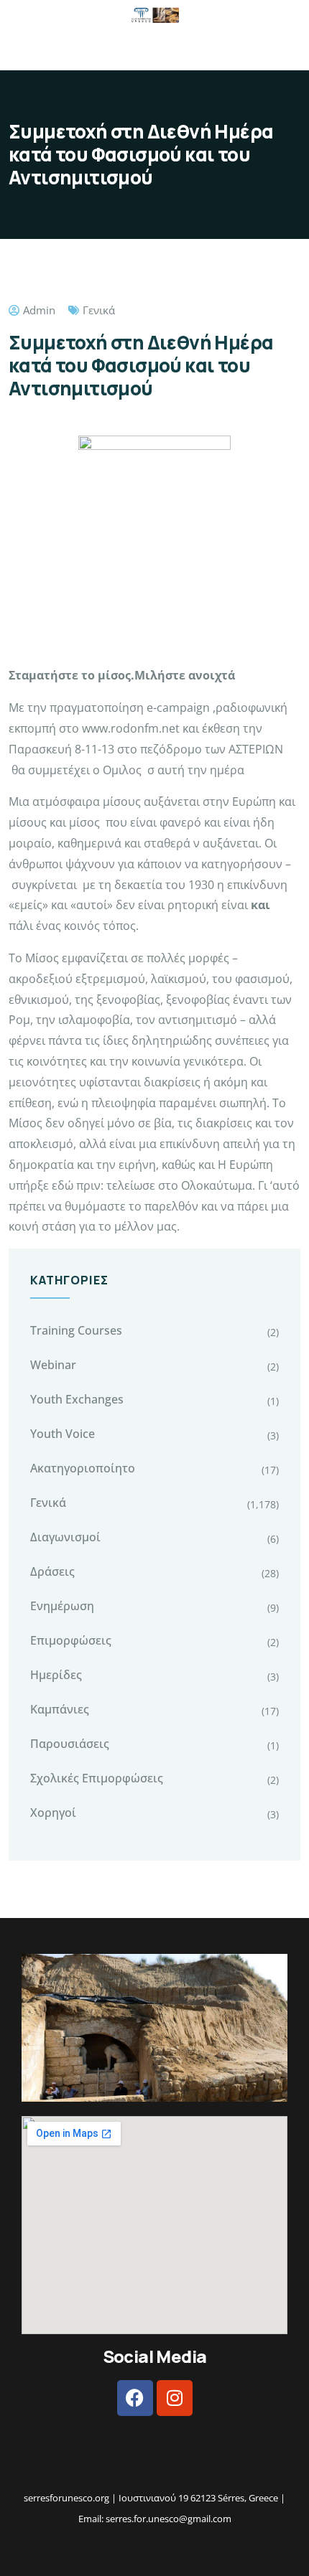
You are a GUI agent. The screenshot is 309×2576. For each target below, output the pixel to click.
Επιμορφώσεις (71, 1640)
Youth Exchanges (77, 1399)
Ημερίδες (56, 1675)
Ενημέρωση (62, 1606)
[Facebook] (135, 2398)
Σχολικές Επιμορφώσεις (97, 1778)
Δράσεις (52, 1571)
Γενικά (99, 310)
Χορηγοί (53, 1813)
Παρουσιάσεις (70, 1744)
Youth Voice (63, 1434)
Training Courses (76, 1330)
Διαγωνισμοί (65, 1537)
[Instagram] (175, 2398)
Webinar (53, 1365)
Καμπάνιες (60, 1709)
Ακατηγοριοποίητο (83, 1468)
